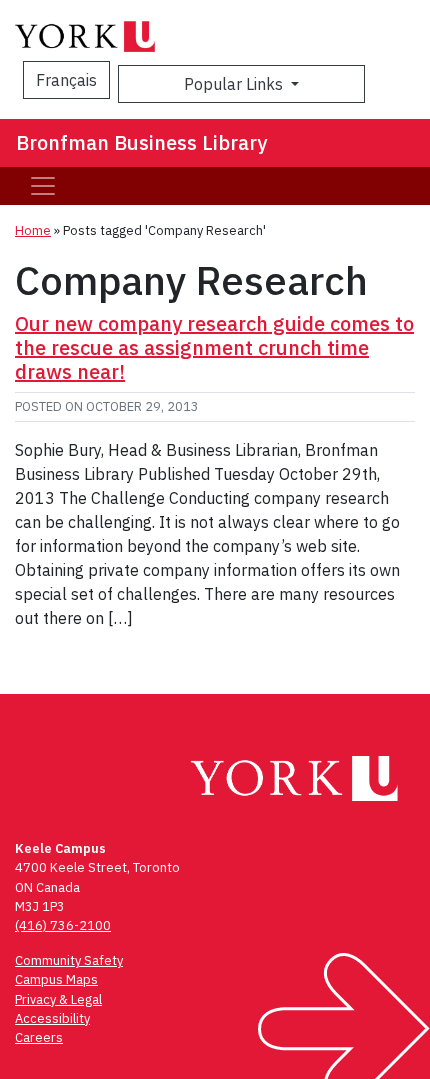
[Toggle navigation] (43, 186)
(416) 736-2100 (63, 925)
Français (66, 80)
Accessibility (52, 1018)
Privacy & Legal (58, 999)
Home (33, 230)
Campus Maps (56, 979)
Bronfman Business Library (141, 142)
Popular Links (235, 84)
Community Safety (69, 960)
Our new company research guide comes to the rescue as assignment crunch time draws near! (214, 347)
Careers (39, 1037)
